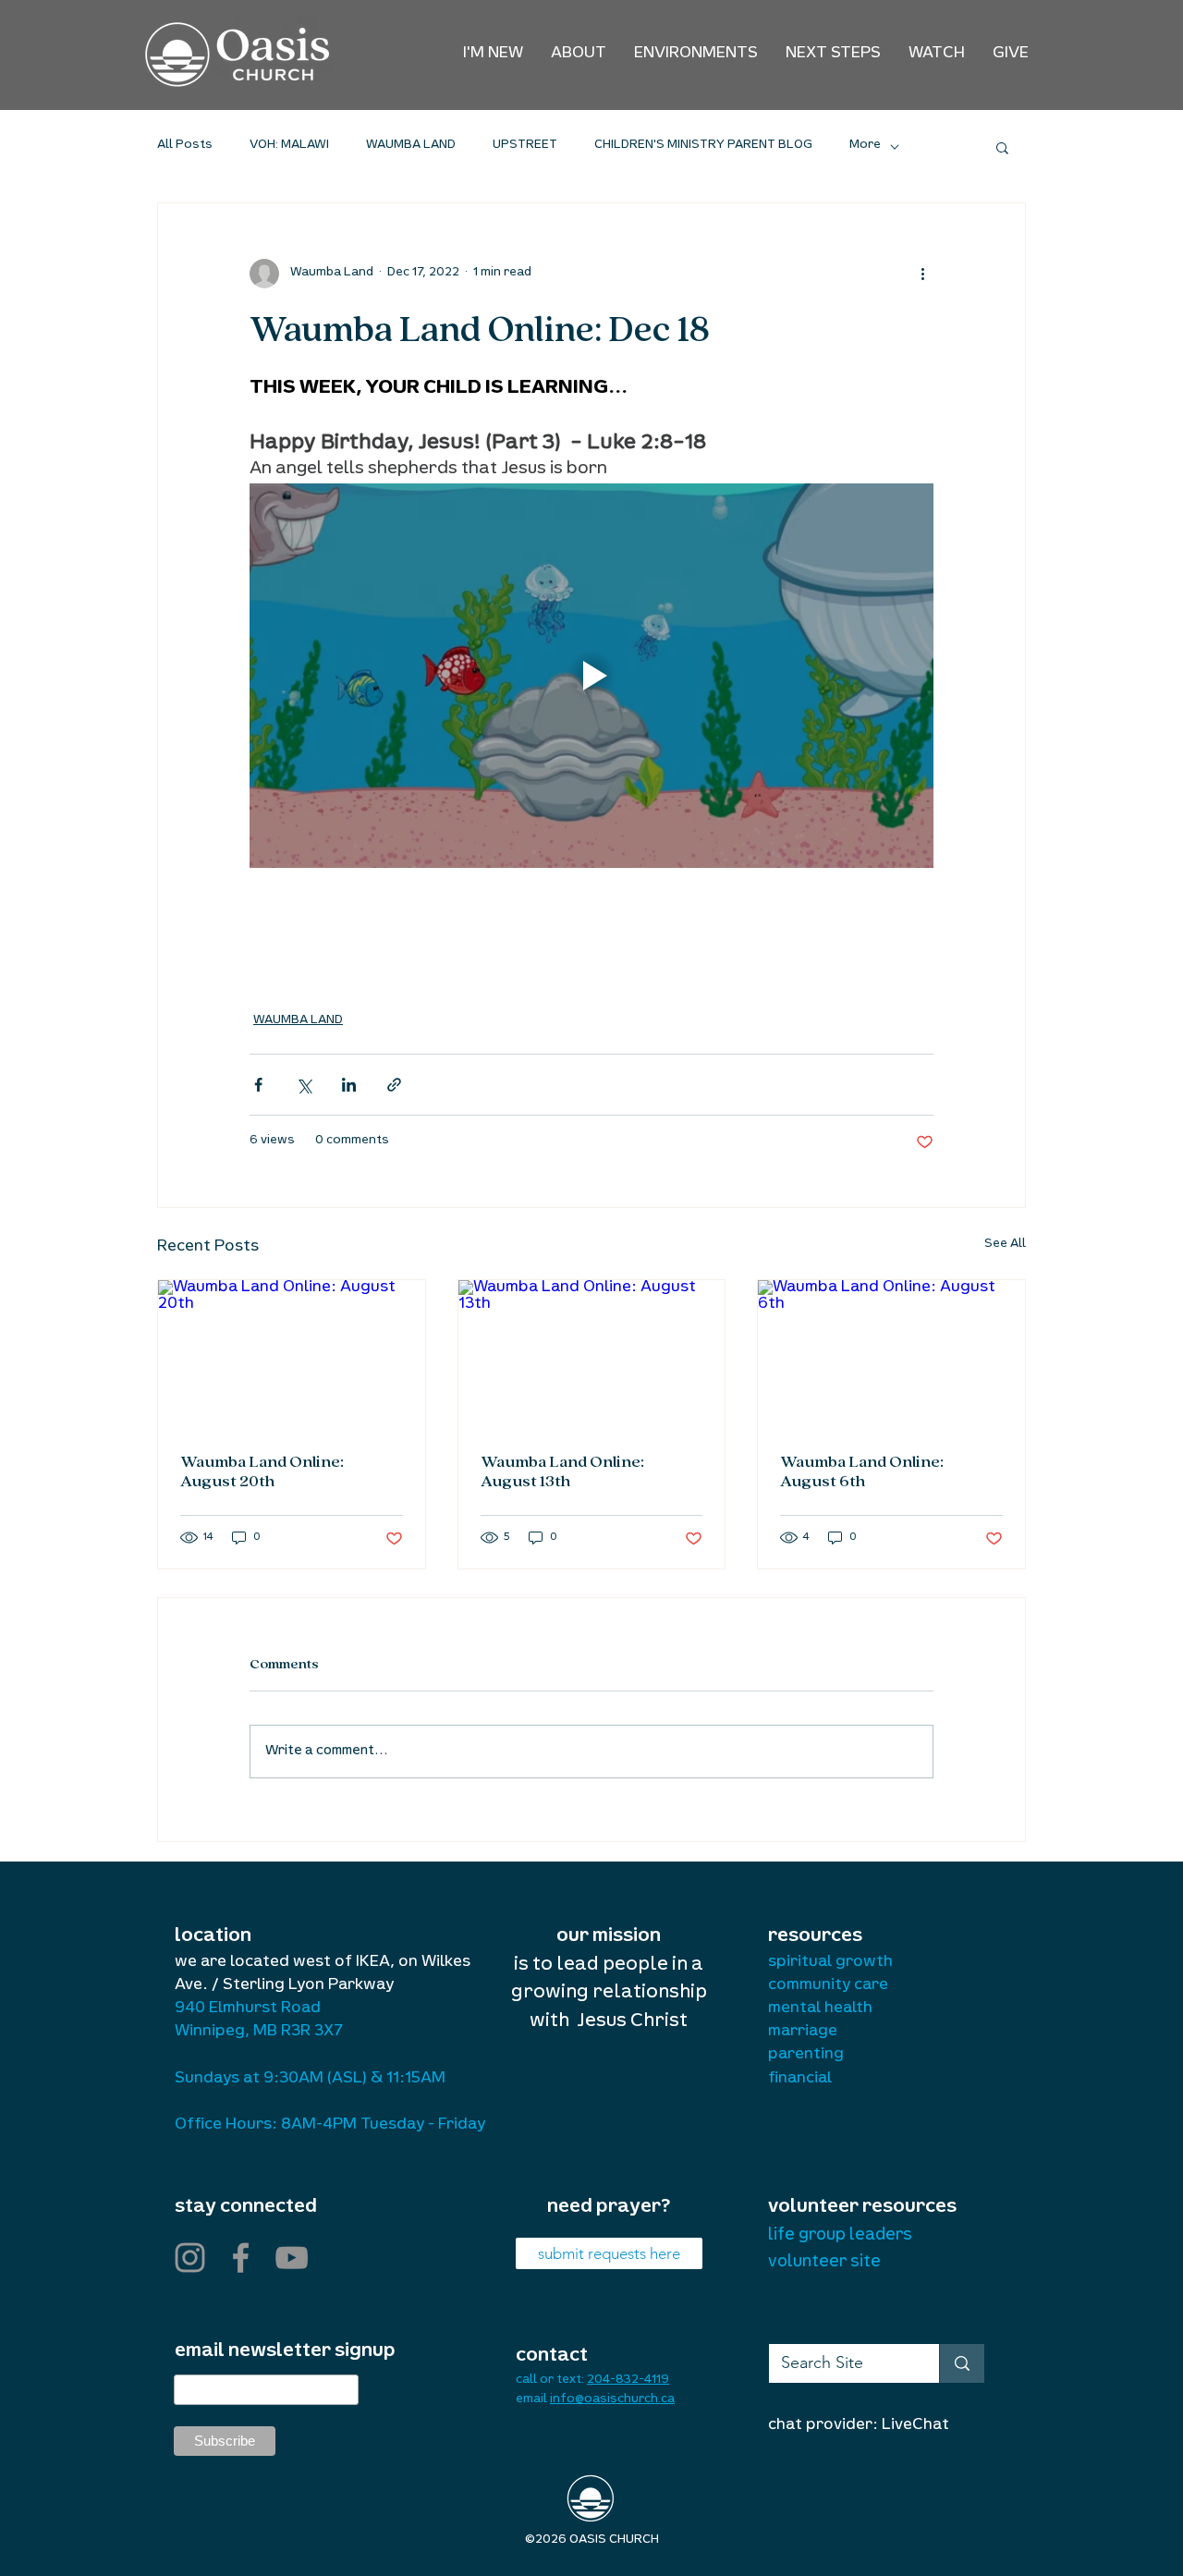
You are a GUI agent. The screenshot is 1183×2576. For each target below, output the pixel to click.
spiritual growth (830, 1963)
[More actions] (922, 274)
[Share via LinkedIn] (349, 1085)
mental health (820, 2009)
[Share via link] (394, 1085)
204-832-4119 (628, 2381)
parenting (806, 2056)
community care (828, 1986)
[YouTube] (292, 2258)
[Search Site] (962, 2363)
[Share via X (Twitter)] (304, 1085)
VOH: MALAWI (289, 146)
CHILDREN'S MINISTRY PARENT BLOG (703, 146)
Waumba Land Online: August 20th (262, 1472)
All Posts (185, 146)
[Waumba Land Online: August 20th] (292, 1355)
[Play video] (591, 676)
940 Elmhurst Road (248, 2009)
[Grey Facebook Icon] (241, 2258)
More (865, 146)
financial (800, 2080)
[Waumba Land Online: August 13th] (592, 1355)
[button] (579, 55)
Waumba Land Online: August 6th (862, 1472)
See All (1005, 1245)
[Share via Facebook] (258, 1085)
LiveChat (915, 2426)
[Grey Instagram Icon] (190, 2258)
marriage (803, 2033)
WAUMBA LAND (411, 146)
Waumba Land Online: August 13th (562, 1472)
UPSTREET (525, 146)
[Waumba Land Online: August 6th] (891, 1355)
